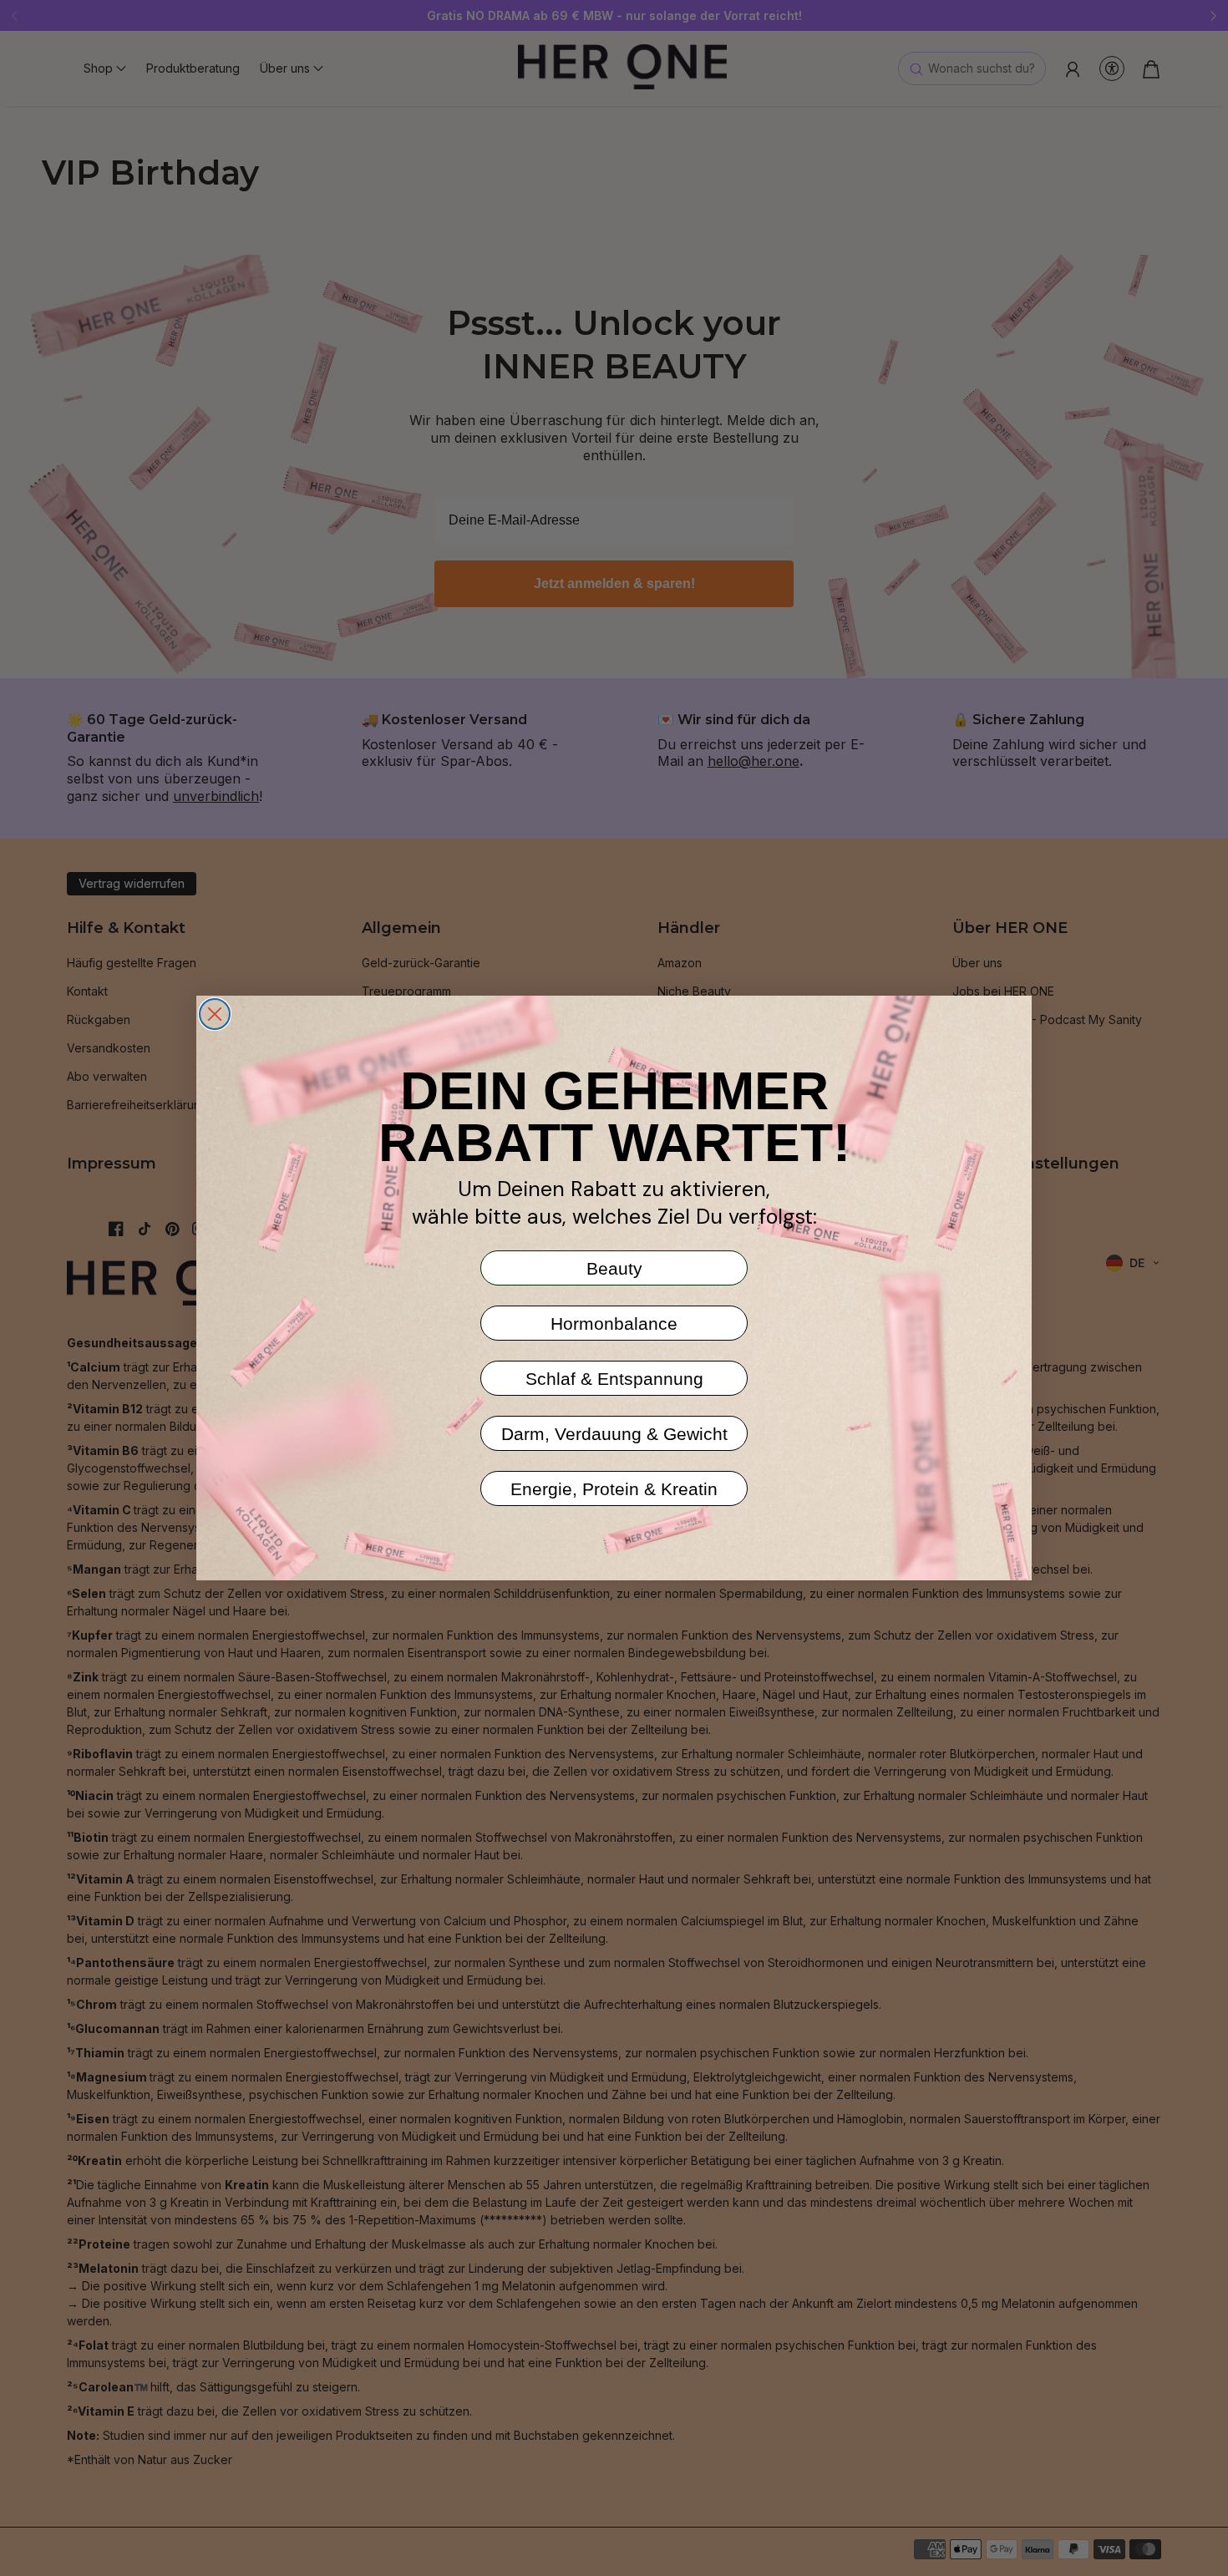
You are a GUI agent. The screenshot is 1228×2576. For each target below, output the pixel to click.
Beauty (614, 1268)
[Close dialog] (215, 1014)
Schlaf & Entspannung (614, 1379)
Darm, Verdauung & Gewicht (614, 1434)
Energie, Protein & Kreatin (614, 1489)
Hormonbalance (614, 1323)
